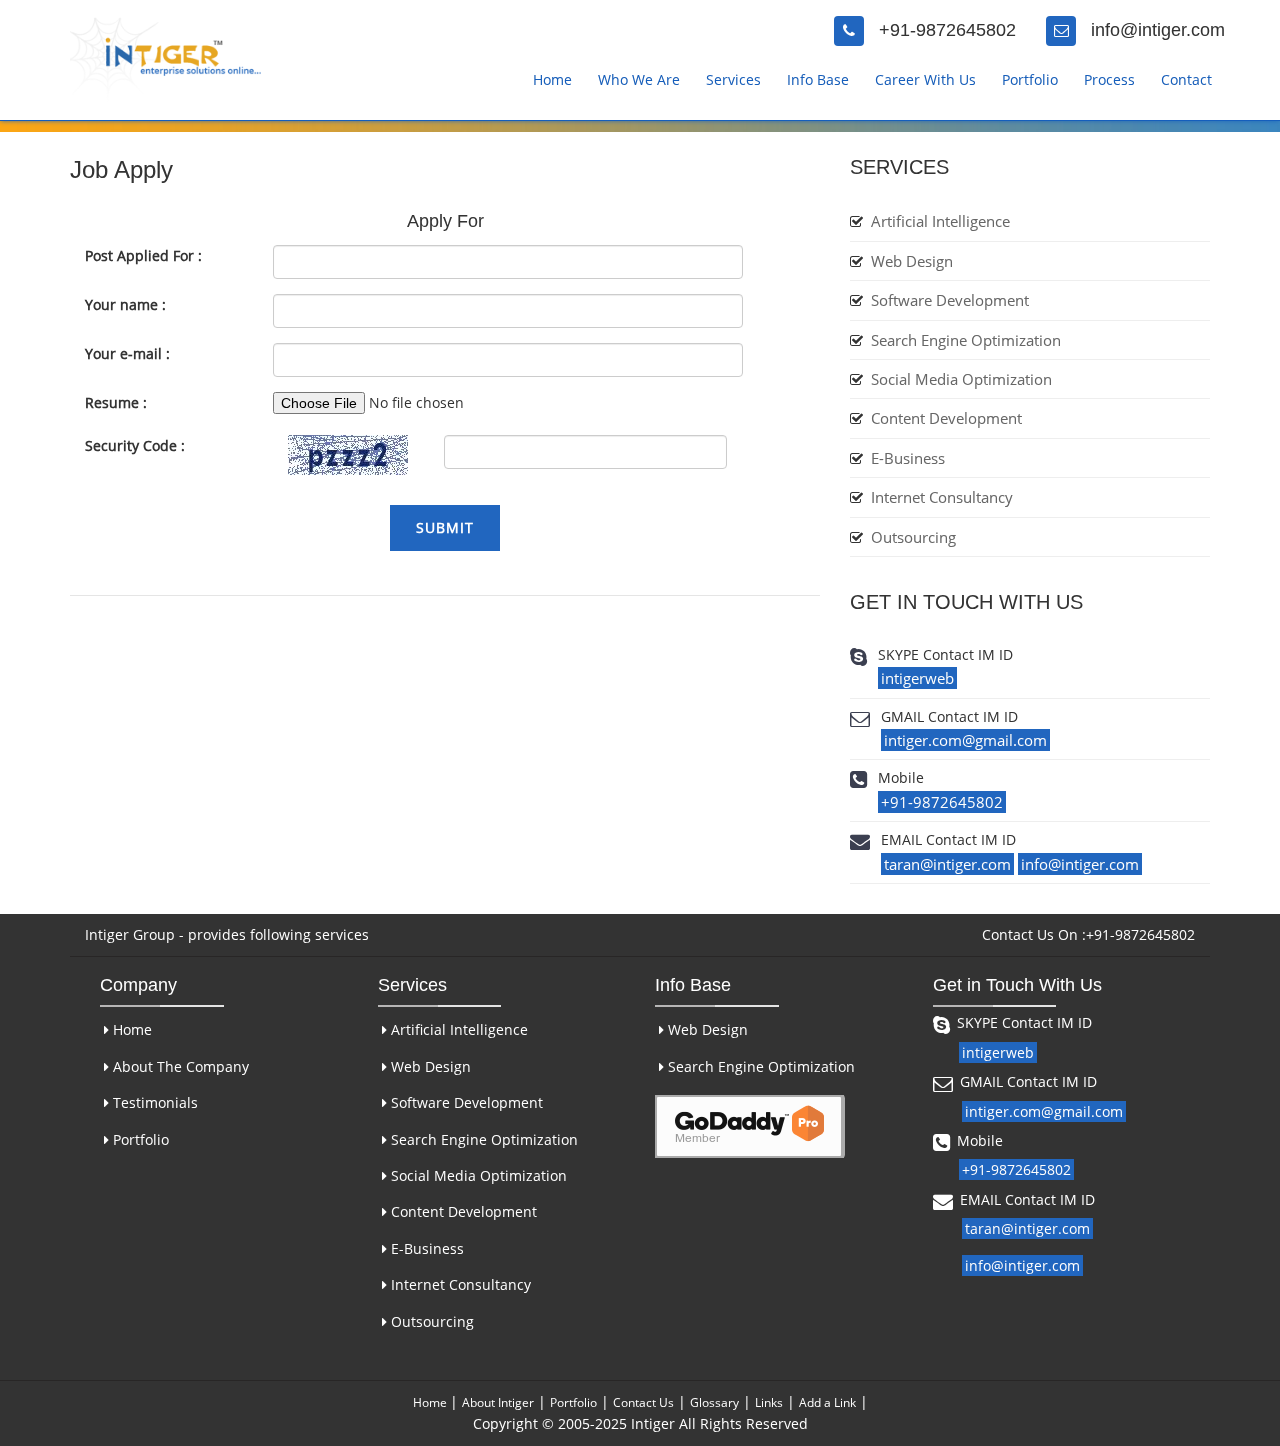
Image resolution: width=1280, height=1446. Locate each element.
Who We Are (639, 79)
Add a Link (827, 1402)
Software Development (950, 300)
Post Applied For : (143, 255)
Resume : (116, 402)
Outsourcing (913, 537)
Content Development (946, 418)
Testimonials (153, 1102)
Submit (445, 527)
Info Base (818, 79)
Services (733, 79)
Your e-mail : (127, 353)
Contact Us (643, 1402)
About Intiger (498, 1402)
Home (552, 79)
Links (769, 1402)
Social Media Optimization (961, 379)
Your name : (125, 304)
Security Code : (135, 445)
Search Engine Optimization (966, 340)
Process (1109, 79)
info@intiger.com (1158, 30)
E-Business (908, 458)
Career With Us (925, 79)
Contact (1186, 79)
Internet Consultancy (942, 497)
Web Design (912, 261)
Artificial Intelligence (940, 221)
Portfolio (1030, 79)
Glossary (714, 1402)
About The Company (179, 1066)
